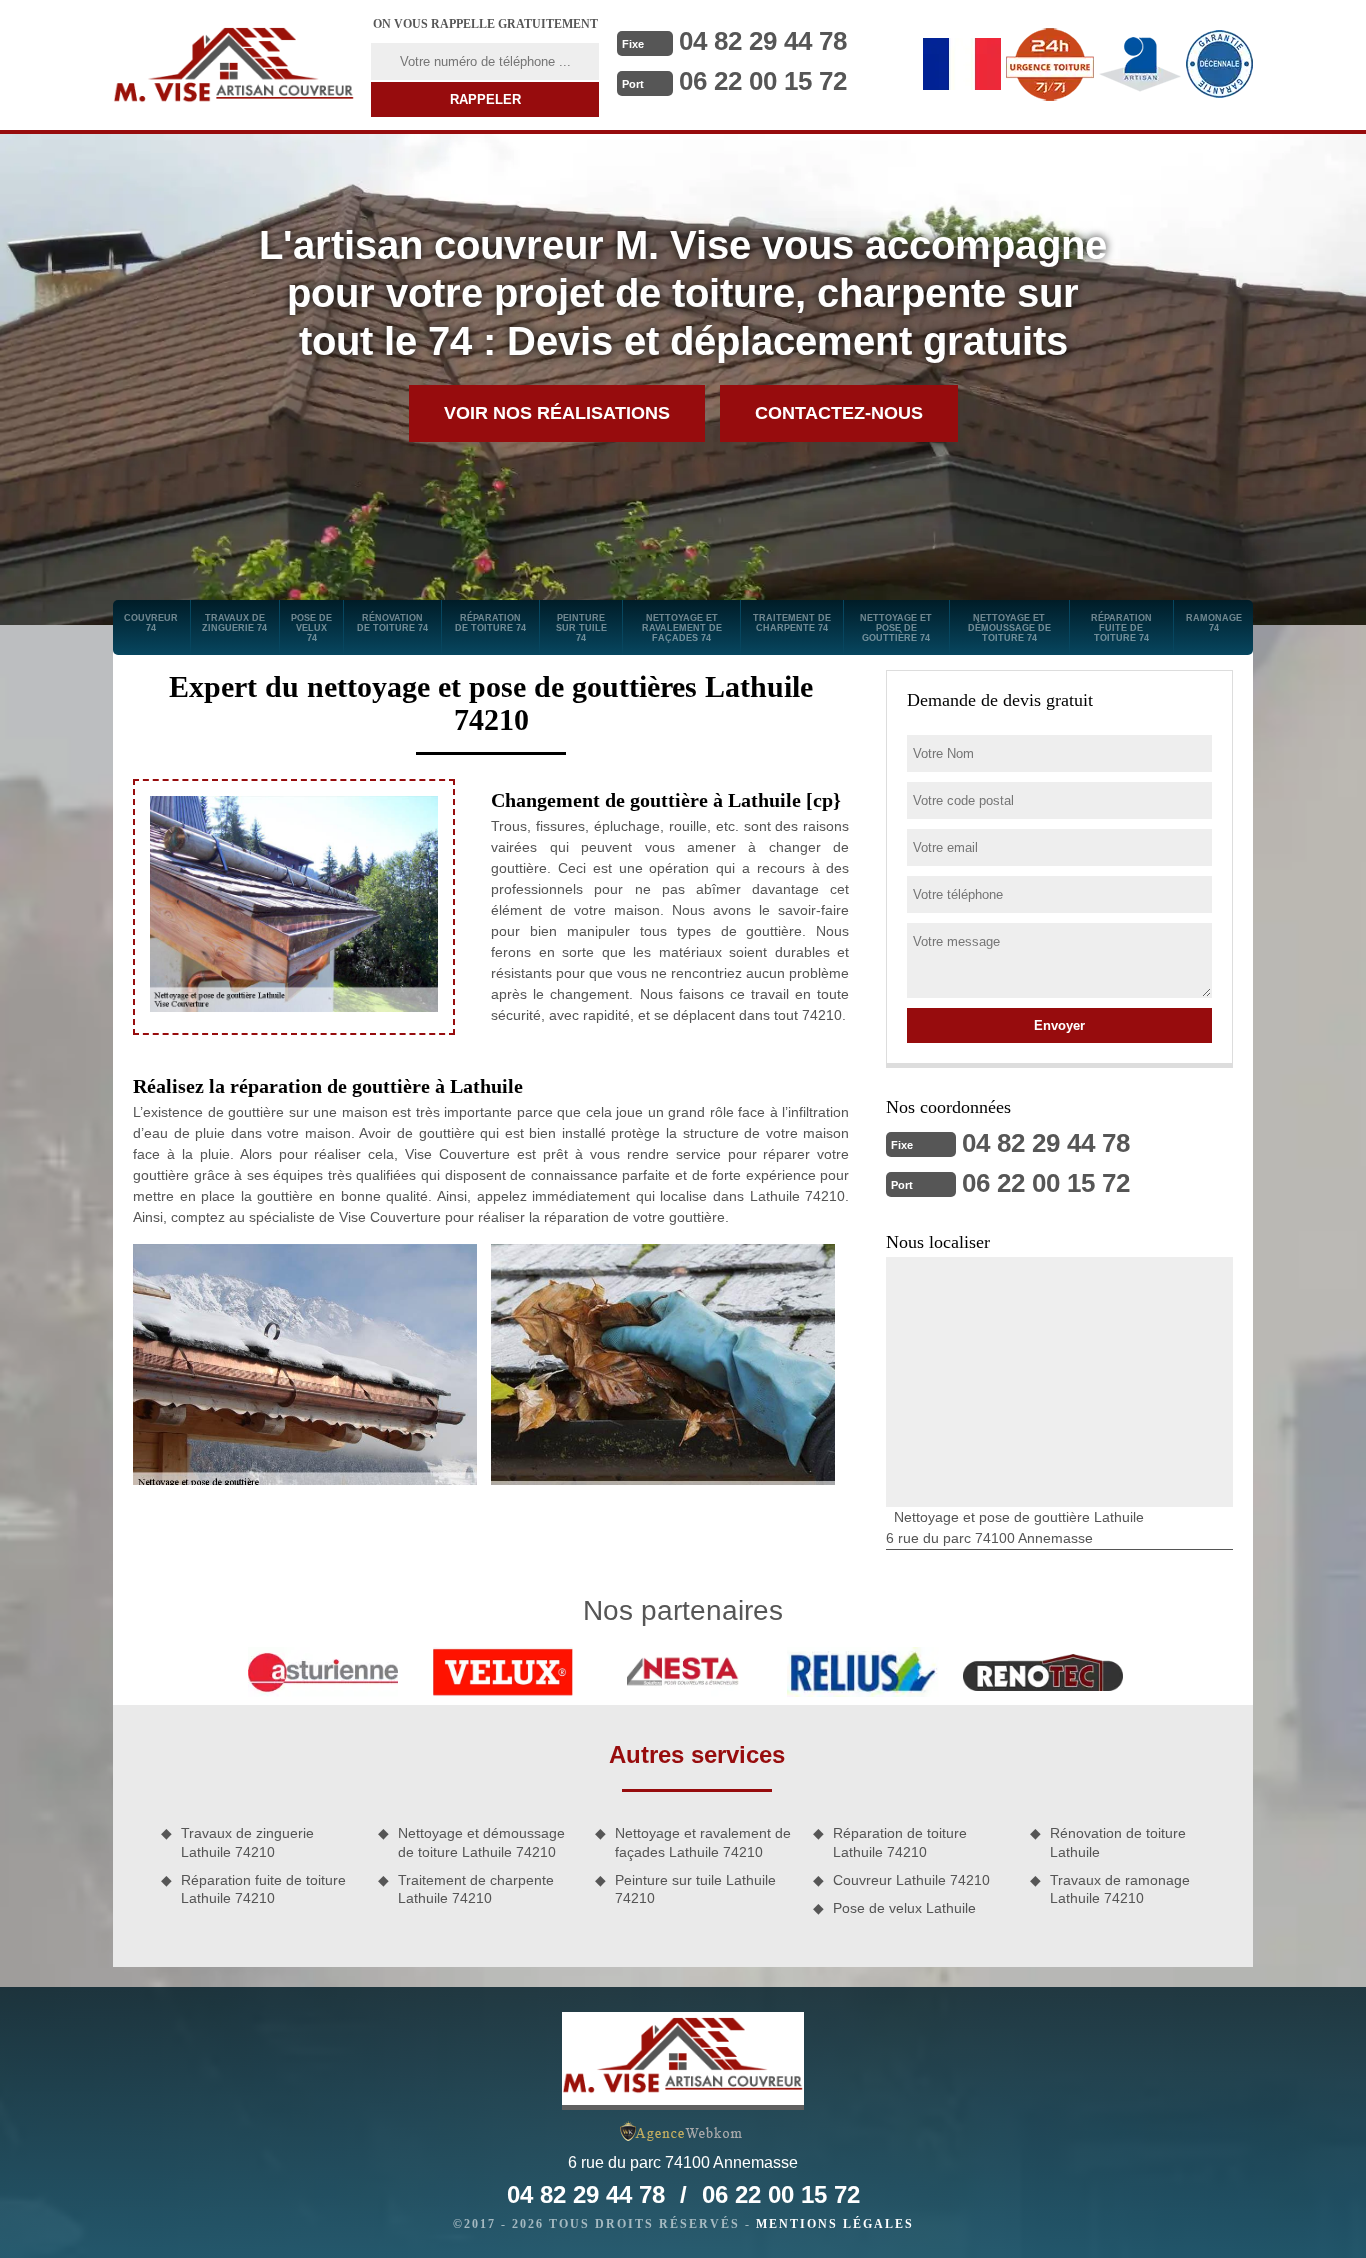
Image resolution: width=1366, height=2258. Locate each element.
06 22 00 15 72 (763, 81)
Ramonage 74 (1214, 623)
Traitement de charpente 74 (792, 623)
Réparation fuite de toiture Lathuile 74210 (263, 1889)
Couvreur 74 (151, 623)
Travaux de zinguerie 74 (234, 623)
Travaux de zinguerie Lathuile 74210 (247, 1842)
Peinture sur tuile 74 (581, 628)
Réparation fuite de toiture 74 (1121, 628)
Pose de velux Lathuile (904, 1908)
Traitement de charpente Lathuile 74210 (476, 1889)
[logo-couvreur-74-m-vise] (234, 65)
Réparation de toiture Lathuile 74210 (900, 1842)
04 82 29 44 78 (763, 41)
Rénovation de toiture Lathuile (1118, 1842)
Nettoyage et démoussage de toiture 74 (1009, 628)
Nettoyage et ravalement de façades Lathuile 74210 (703, 1842)
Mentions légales (835, 2224)
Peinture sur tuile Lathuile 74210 (695, 1889)
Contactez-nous (839, 413)
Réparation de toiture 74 (490, 623)
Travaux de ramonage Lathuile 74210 (1120, 1889)
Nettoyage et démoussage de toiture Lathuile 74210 (481, 1842)
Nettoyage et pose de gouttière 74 (896, 628)
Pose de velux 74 (311, 628)
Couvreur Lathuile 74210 (911, 1880)
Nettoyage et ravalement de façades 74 (682, 628)
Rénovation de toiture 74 (392, 623)
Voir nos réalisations (557, 413)
